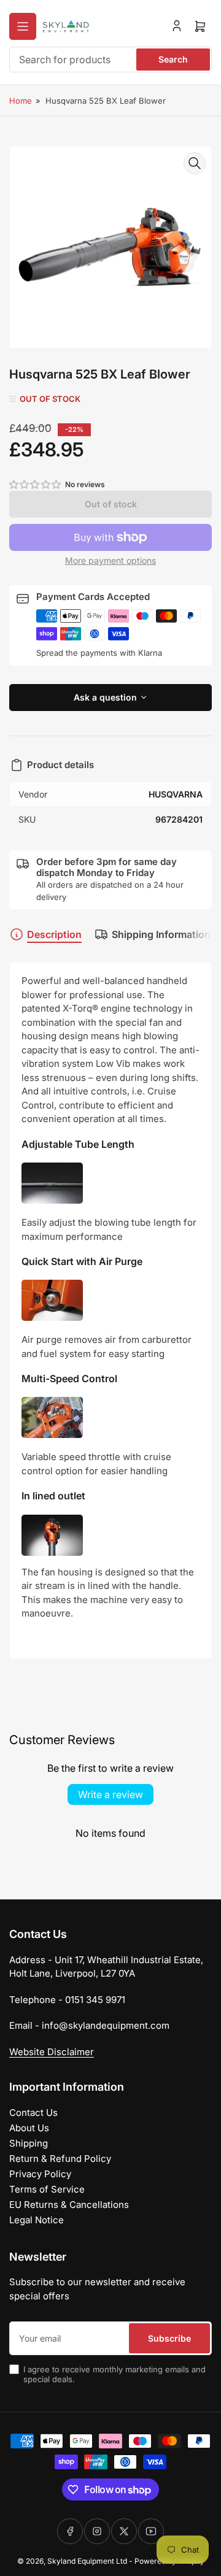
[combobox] (110, 60)
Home (21, 101)
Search (173, 59)
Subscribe (169, 2338)
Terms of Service (47, 2189)
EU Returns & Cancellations (69, 2205)
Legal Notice (37, 2220)
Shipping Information (161, 934)
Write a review (110, 1794)
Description (54, 934)
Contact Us (33, 2113)
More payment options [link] (110, 560)
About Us (29, 2128)
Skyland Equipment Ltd (87, 2561)
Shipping (29, 2143)
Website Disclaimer (52, 2052)
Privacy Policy (40, 2174)
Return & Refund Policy (60, 2159)
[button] (36, 484)
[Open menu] (23, 26)
